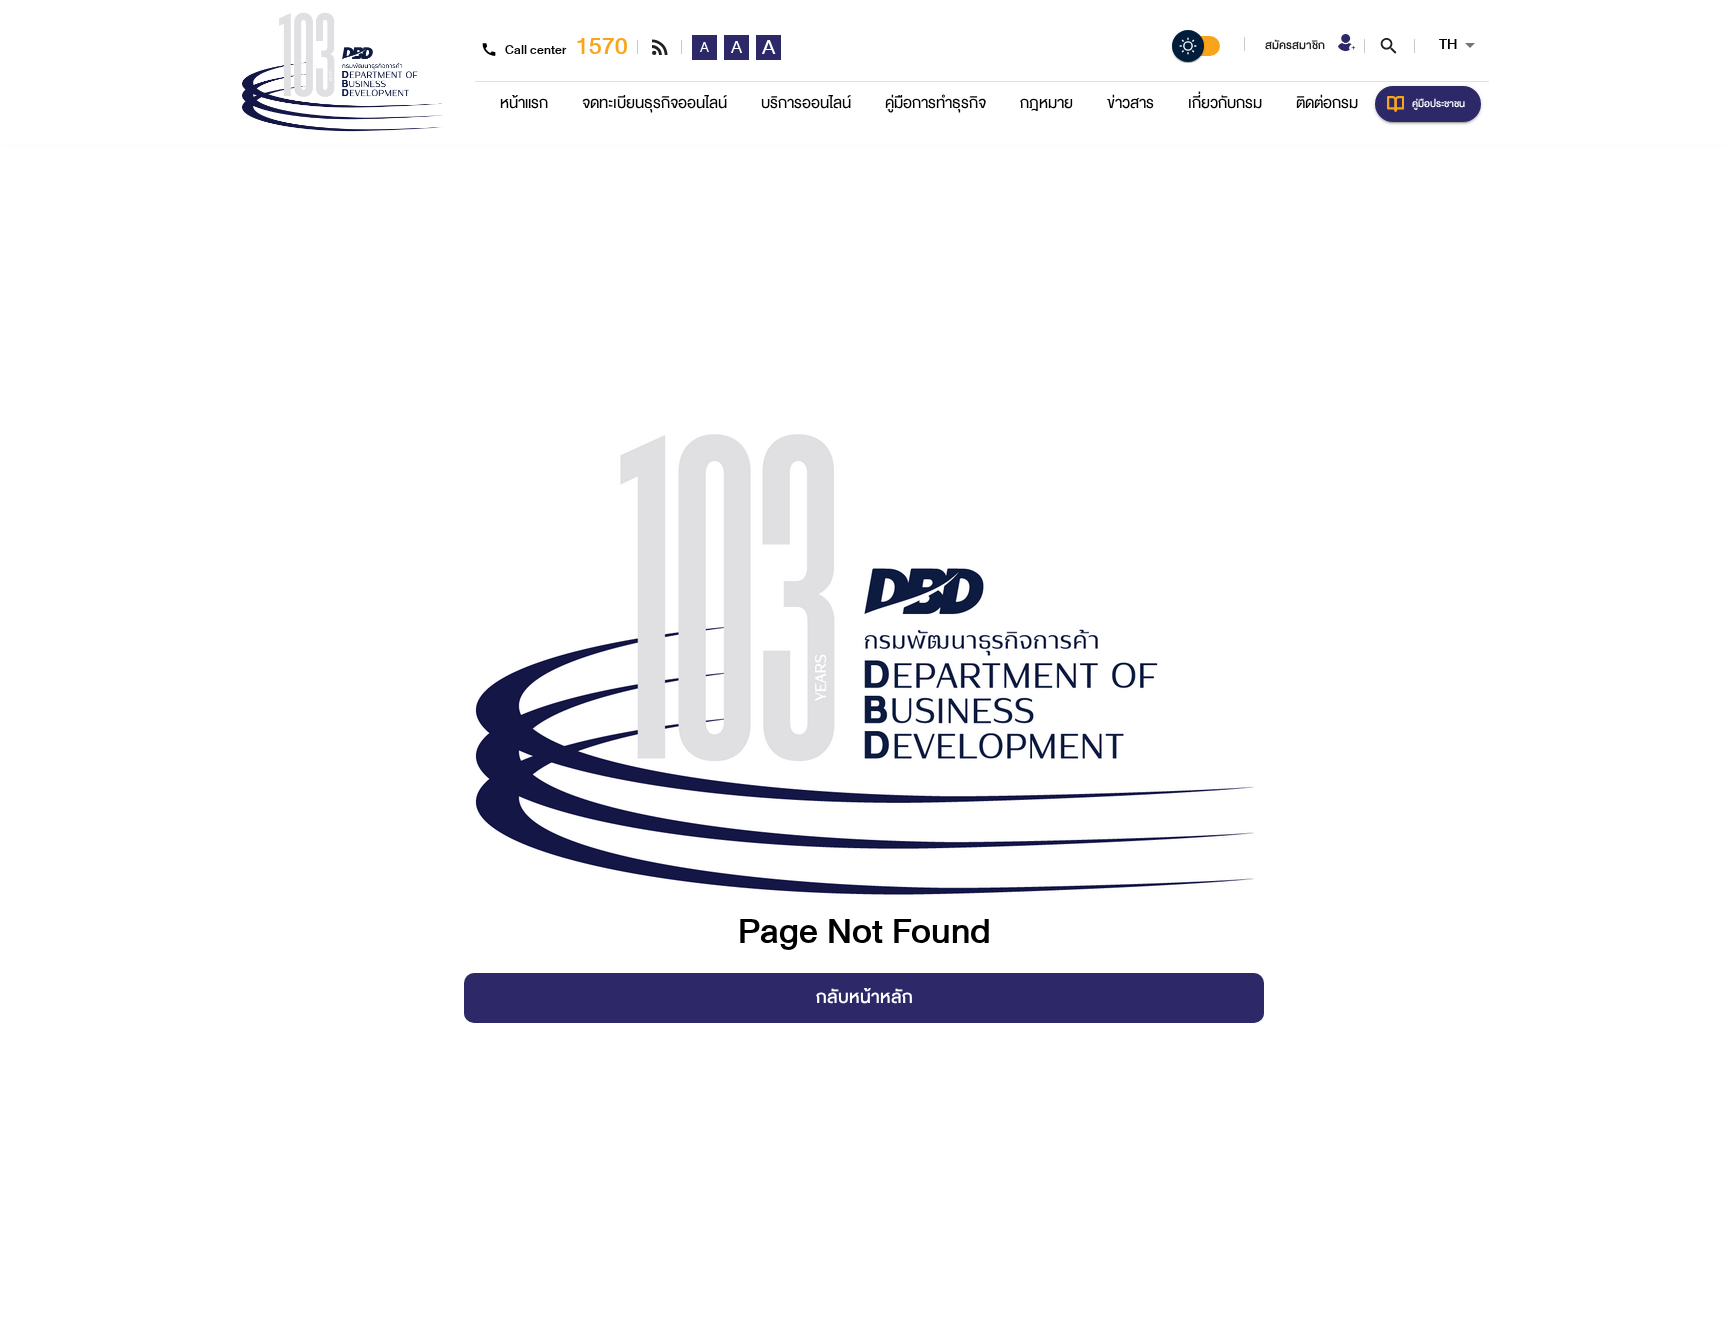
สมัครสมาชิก (1295, 45)
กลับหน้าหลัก (864, 997)
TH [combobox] (1448, 44)
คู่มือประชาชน (1438, 103)
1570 (602, 46)
